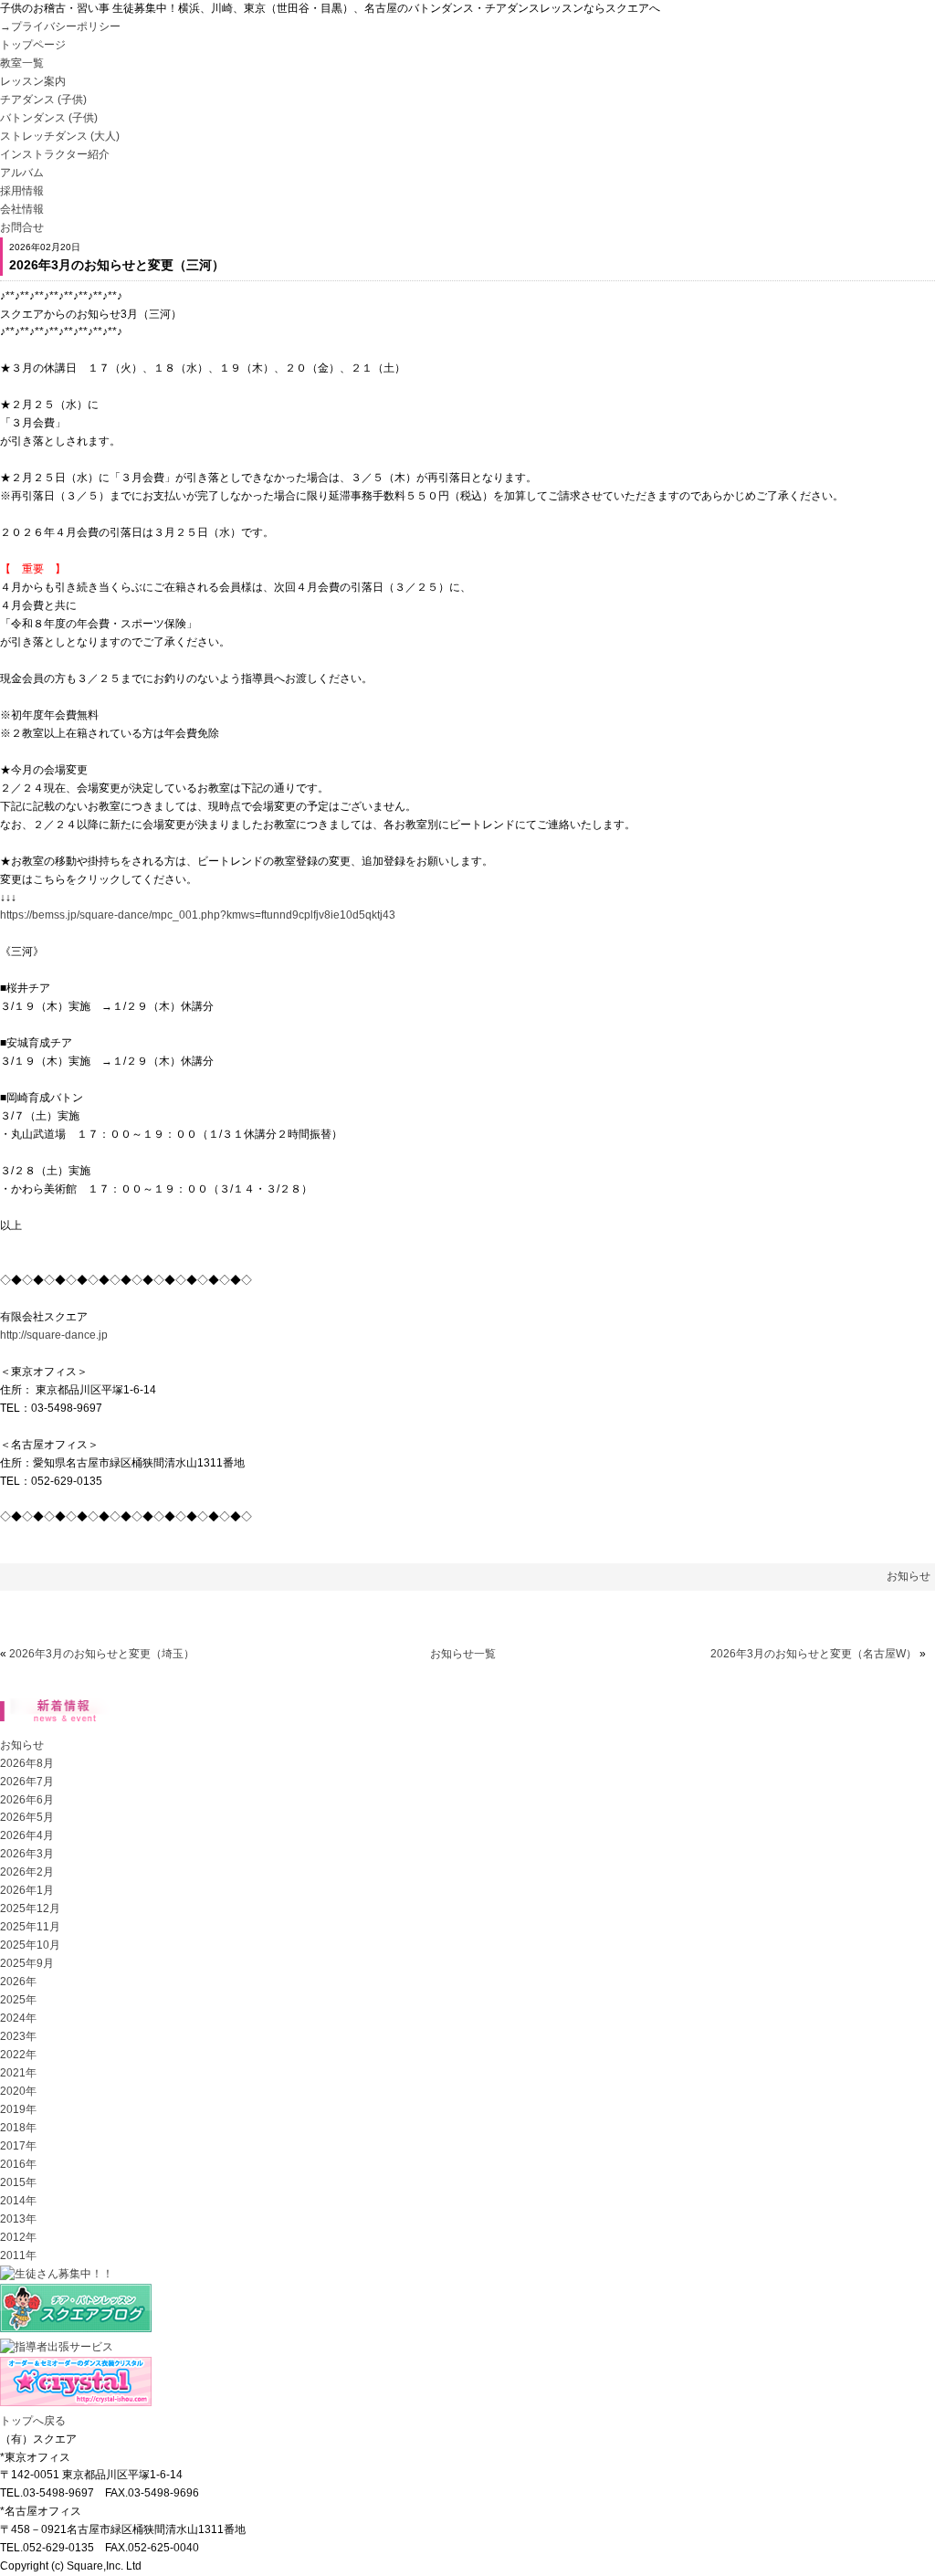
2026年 (18, 1982)
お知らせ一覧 (463, 1654)
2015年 (18, 2182)
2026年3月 (27, 1854)
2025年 (18, 2000)
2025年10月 (30, 1945)
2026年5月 (27, 1817)
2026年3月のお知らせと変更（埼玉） (102, 1654)
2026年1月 (27, 1890)
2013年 (18, 2219)
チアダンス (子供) (43, 100)
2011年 (18, 2255)
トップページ (33, 45)
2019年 (18, 2109)
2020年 (18, 2091)
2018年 (18, 2128)
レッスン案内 (33, 81)
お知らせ (909, 1576)
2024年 (18, 2018)
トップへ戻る (33, 2421)
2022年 (18, 2055)
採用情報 (22, 191)
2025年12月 (30, 1908)
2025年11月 (30, 1927)
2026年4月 (27, 1835)
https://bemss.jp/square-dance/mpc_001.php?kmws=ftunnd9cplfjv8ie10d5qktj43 (198, 915)
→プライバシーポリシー (60, 26)
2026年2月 (27, 1872)
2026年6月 (27, 1800)
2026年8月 (27, 1763)
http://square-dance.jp (54, 1335)
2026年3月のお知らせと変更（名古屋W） (814, 1654)
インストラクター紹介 (55, 154)
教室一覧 (22, 63)
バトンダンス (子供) (49, 118)
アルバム (22, 173)
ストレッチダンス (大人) (60, 136)
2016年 (18, 2164)
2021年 (18, 2073)
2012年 (18, 2237)
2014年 (18, 2201)
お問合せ (22, 227)
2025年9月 (27, 1963)
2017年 (18, 2146)
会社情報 (22, 209)
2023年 (18, 2036)
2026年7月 (27, 1782)
